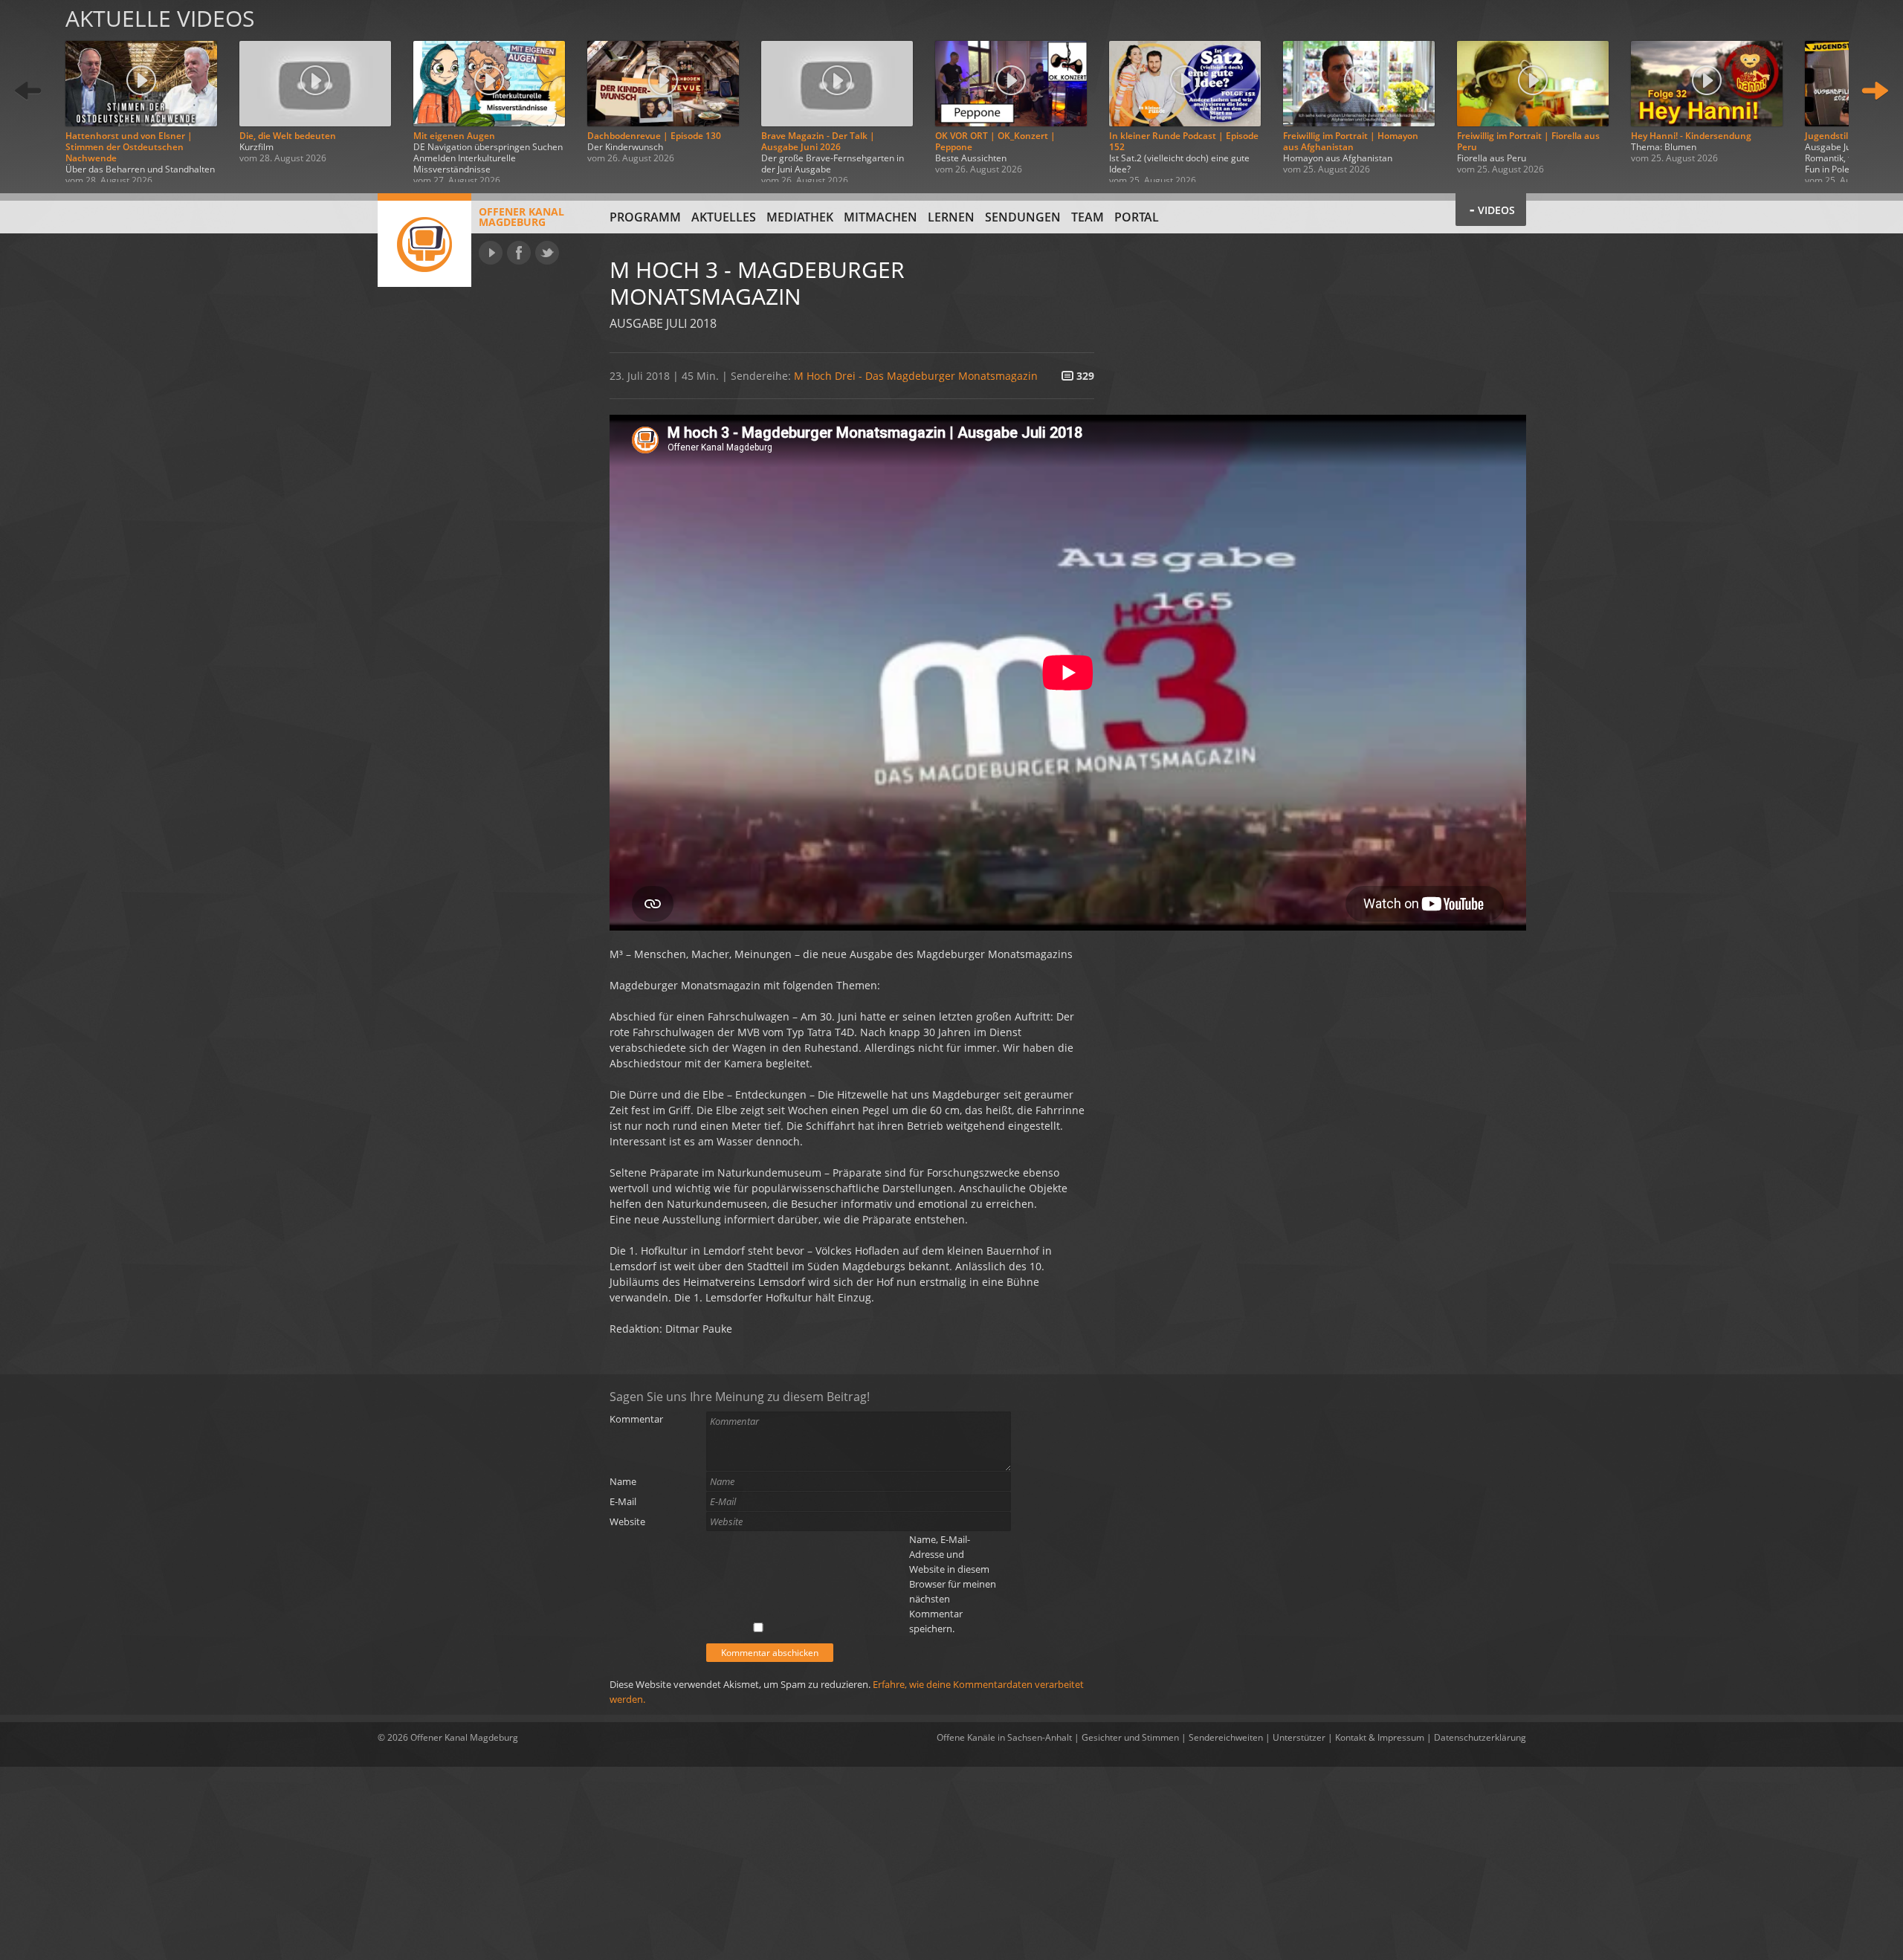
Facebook (519, 253)
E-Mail (623, 1501)
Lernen (951, 217)
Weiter (1875, 91)
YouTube (491, 253)
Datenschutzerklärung (1480, 1737)
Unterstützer (1299, 1737)
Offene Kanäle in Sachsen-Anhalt (1004, 1737)
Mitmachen (881, 217)
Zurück (28, 91)
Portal (1137, 217)
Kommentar (636, 1419)
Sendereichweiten (1226, 1737)
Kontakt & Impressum (1380, 1737)
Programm (645, 217)
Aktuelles (724, 217)
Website (627, 1521)
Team (1088, 217)
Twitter (547, 253)
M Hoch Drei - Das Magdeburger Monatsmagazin (916, 376)
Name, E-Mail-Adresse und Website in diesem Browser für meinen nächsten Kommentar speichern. (953, 1584)
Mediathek (800, 217)
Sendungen (1023, 217)
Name (623, 1481)
